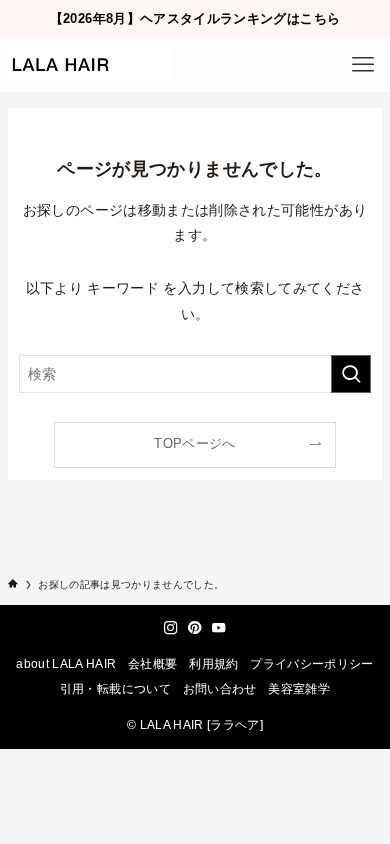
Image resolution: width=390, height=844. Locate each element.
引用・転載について (115, 688)
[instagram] (171, 628)
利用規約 (213, 663)
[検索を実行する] (351, 374)
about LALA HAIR (66, 663)
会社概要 (152, 663)
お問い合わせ (220, 688)
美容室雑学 (299, 688)
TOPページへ (194, 444)
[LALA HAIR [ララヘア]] (89, 64)
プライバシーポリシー (312, 663)
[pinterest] (195, 628)
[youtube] (219, 628)
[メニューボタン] (362, 64)
